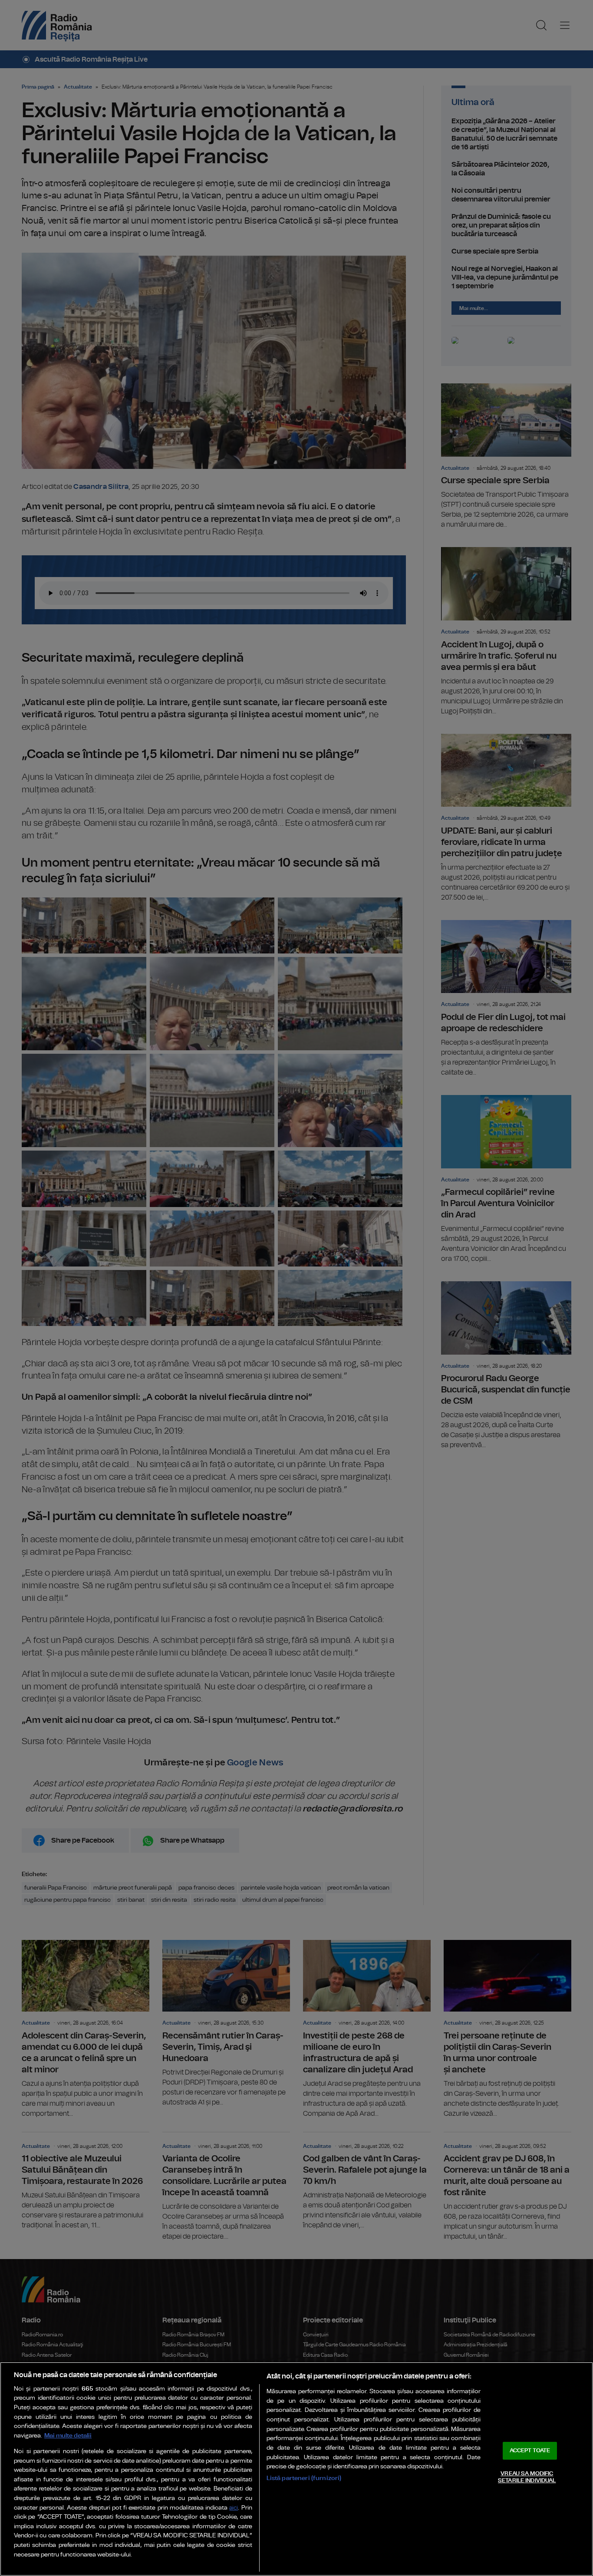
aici (234, 2508)
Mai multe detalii (68, 2436)
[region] (296, 2469)
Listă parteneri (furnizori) (304, 2478)
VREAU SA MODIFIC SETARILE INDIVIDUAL (527, 2477)
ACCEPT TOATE (530, 2451)
